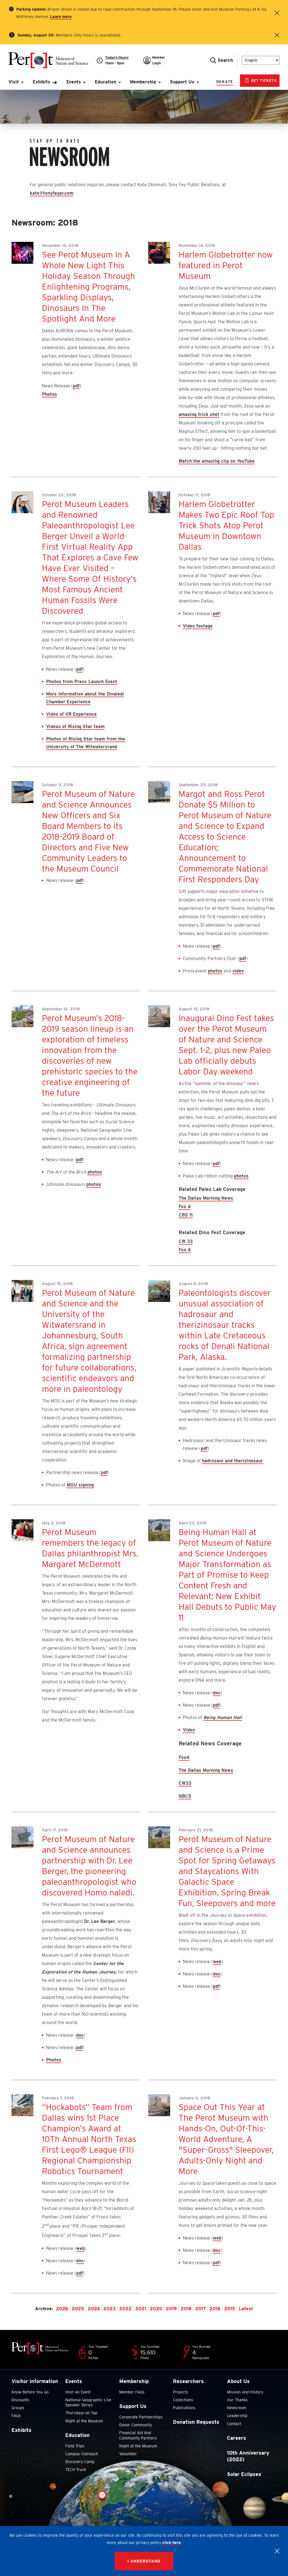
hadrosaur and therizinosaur (232, 1461)
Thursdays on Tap (81, 2413)
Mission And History (245, 2392)
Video (189, 1730)
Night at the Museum (84, 2421)
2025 (78, 2309)
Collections (183, 2400)
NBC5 (185, 1796)
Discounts (20, 2400)
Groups (18, 2408)
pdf (76, 386)
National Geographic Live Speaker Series (88, 2402)
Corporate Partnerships (141, 2417)
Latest (246, 2309)
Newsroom (237, 2408)
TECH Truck (76, 2470)
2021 (141, 2309)
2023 (110, 2309)
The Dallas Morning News (206, 1198)
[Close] (277, 2551)
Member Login (158, 60)
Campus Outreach (82, 2454)
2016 (215, 2309)
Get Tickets (263, 80)
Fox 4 (185, 1207)
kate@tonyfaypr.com (52, 193)
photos (215, 971)
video (238, 971)
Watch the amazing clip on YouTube (217, 461)
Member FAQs (132, 2392)
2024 (94, 2309)
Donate (225, 82)
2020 (156, 2309)
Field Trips (75, 2446)
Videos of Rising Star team (75, 727)
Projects (181, 2392)
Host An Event (78, 2392)
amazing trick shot (199, 414)
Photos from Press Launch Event (82, 682)
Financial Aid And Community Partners (138, 2435)
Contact (234, 2424)
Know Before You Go (30, 2392)
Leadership (237, 2416)
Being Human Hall (223, 1717)
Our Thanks (237, 2400)
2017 (201, 2309)
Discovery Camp (80, 2462)
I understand (144, 2561)
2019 (171, 2309)
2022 (125, 2309)
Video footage (198, 626)
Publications (184, 2408)
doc (217, 1693)
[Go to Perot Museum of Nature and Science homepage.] (53, 60)
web (217, 1962)
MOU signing (80, 1485)
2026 (62, 2309)
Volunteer (128, 2454)
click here (172, 2543)
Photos (49, 394)
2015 (230, 2309)
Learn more (61, 17)
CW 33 (186, 1241)
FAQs (16, 2416)
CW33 (185, 1783)
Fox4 (184, 1757)
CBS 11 (186, 1215)
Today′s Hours (117, 57)
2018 (186, 2309)
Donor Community (136, 2425)
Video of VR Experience (71, 714)
